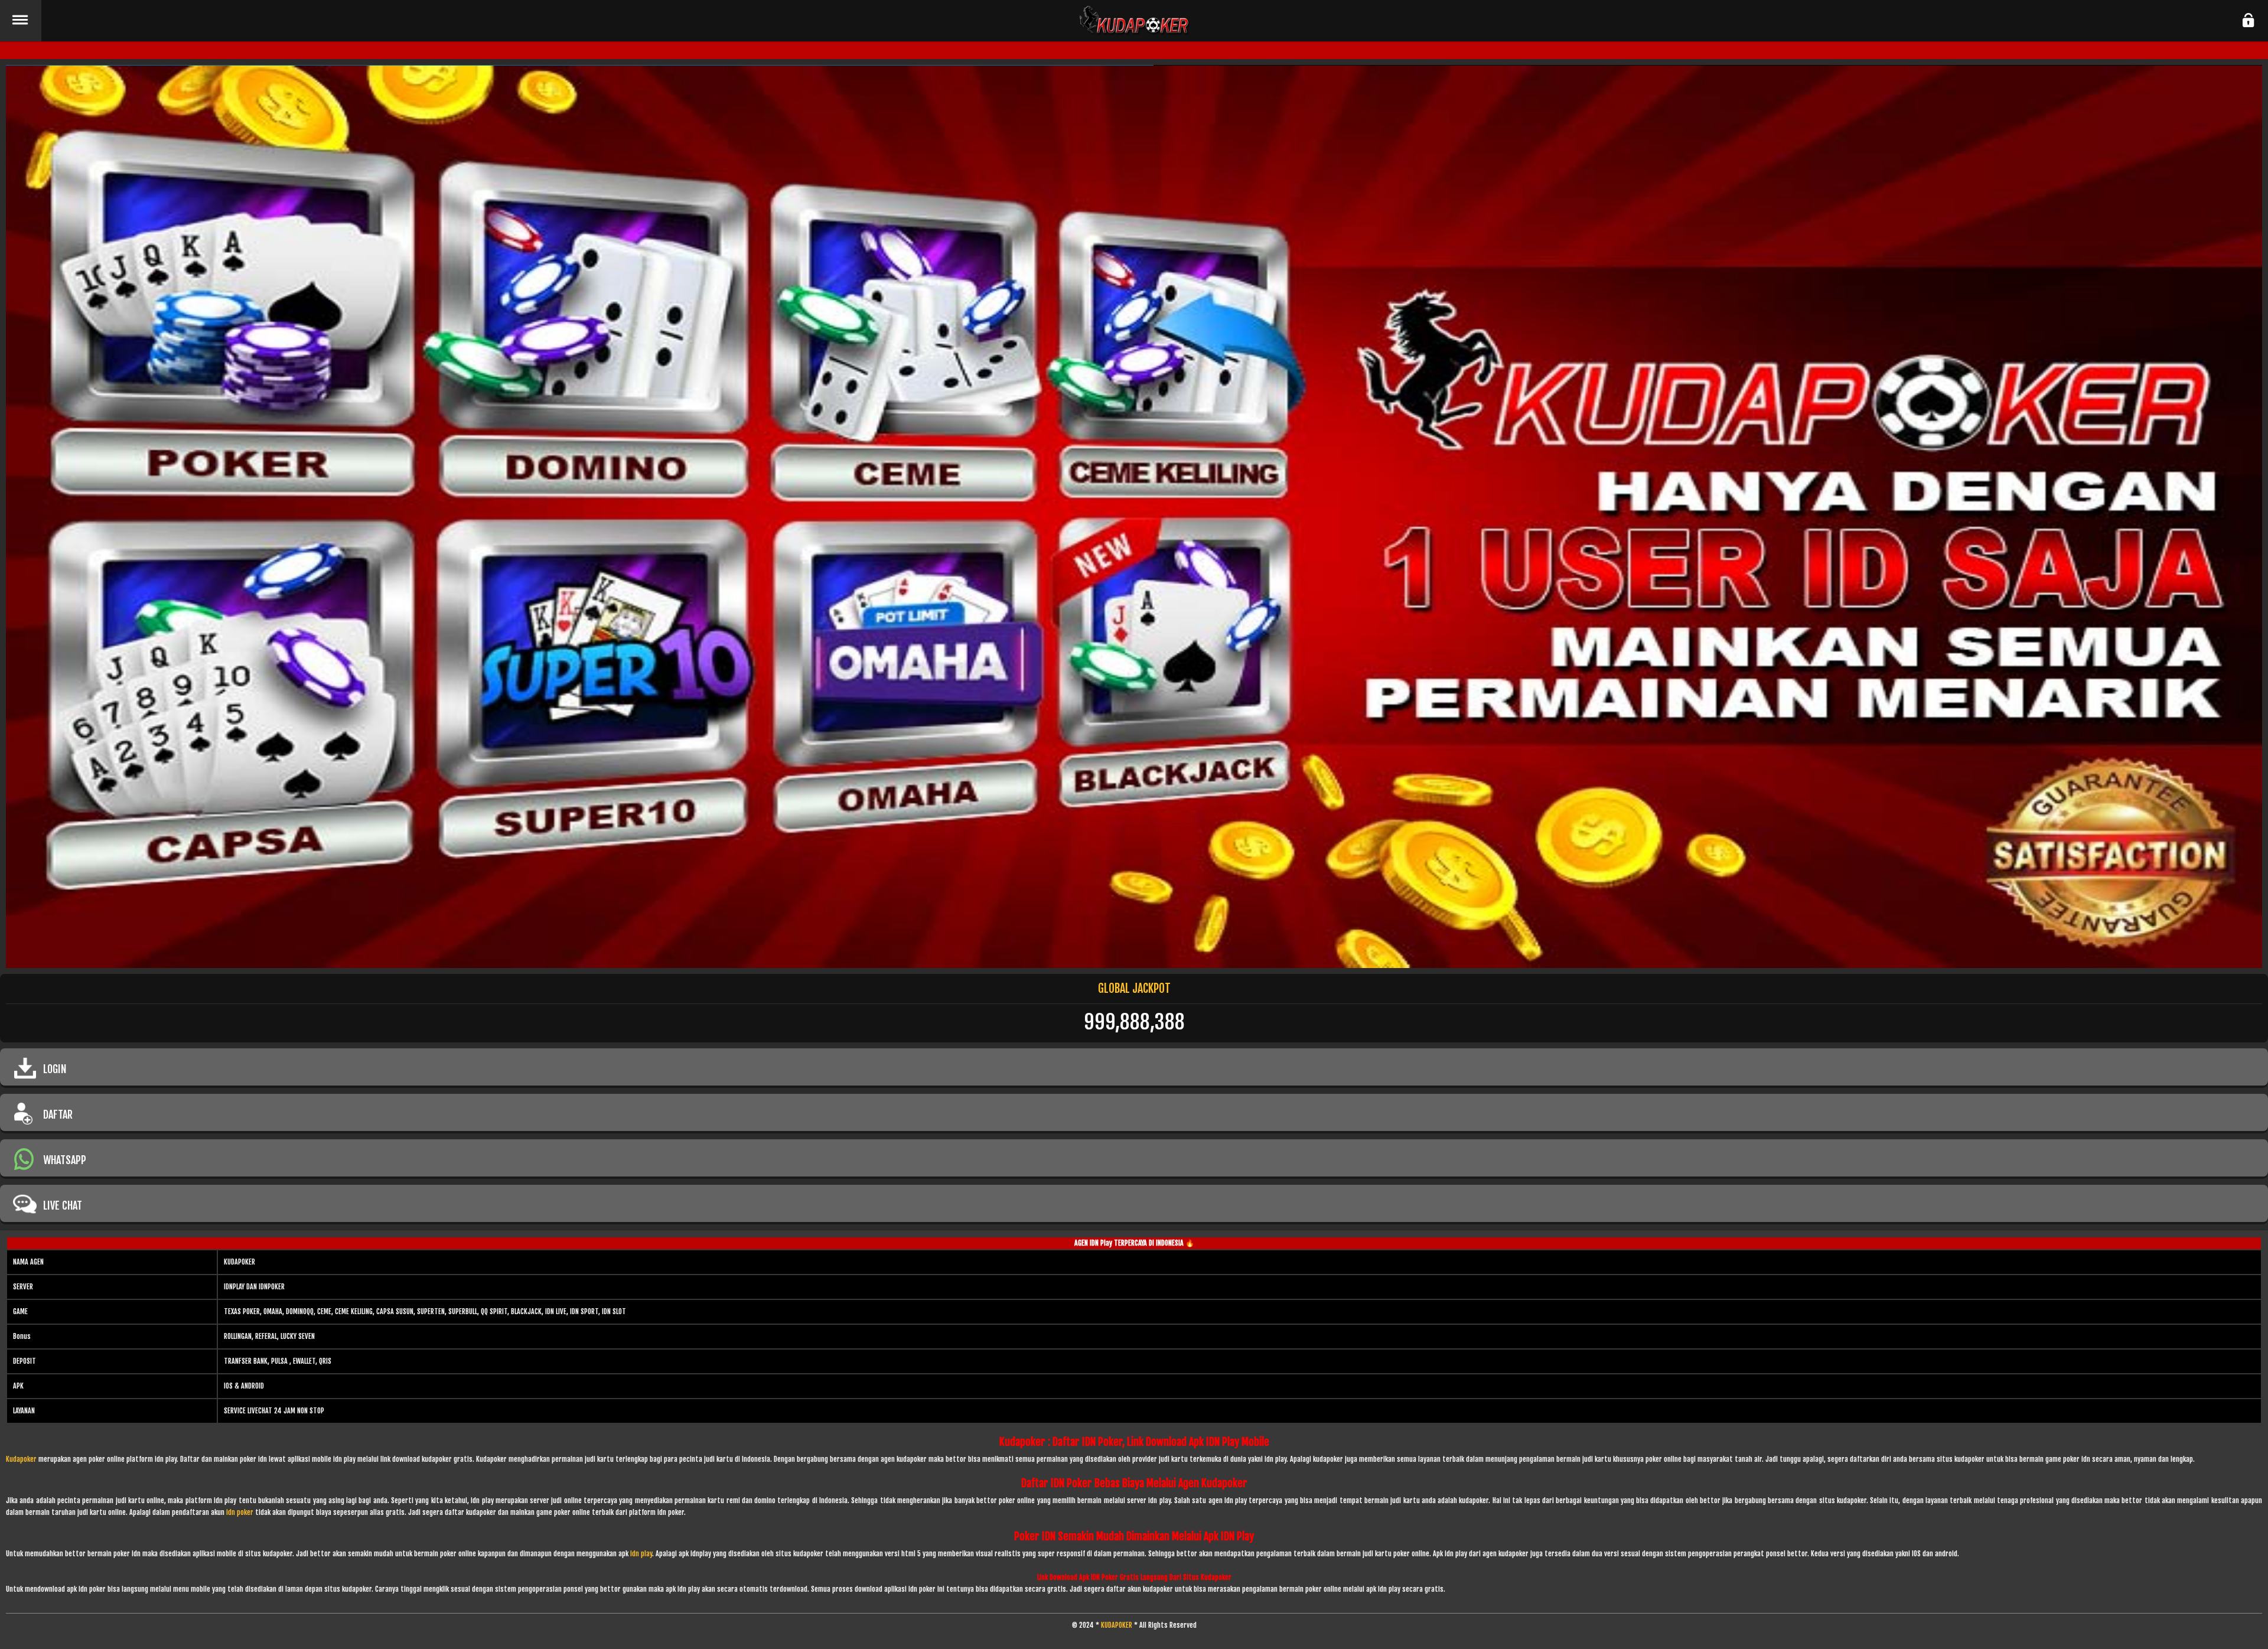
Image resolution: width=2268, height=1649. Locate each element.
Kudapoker (21, 1459)
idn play (641, 1554)
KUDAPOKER (1117, 1625)
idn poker (240, 1512)
